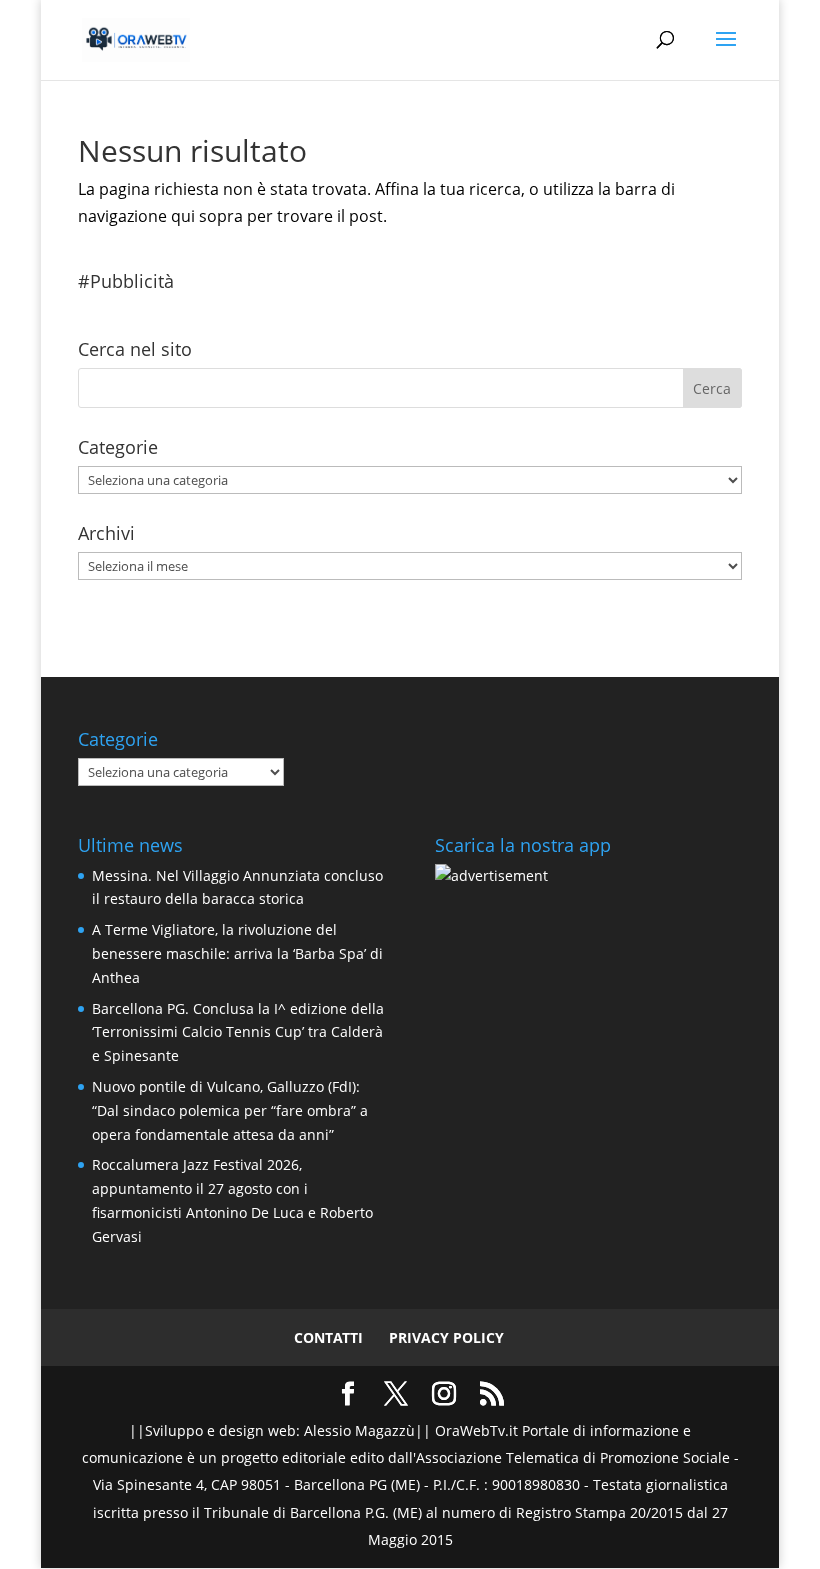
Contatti (328, 1337)
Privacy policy (446, 1337)
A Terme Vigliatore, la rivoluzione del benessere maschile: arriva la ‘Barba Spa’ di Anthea (237, 953)
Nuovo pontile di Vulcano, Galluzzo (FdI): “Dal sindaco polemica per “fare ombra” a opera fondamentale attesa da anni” (230, 1110)
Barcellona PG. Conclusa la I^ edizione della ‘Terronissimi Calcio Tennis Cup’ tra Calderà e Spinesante (238, 1032)
